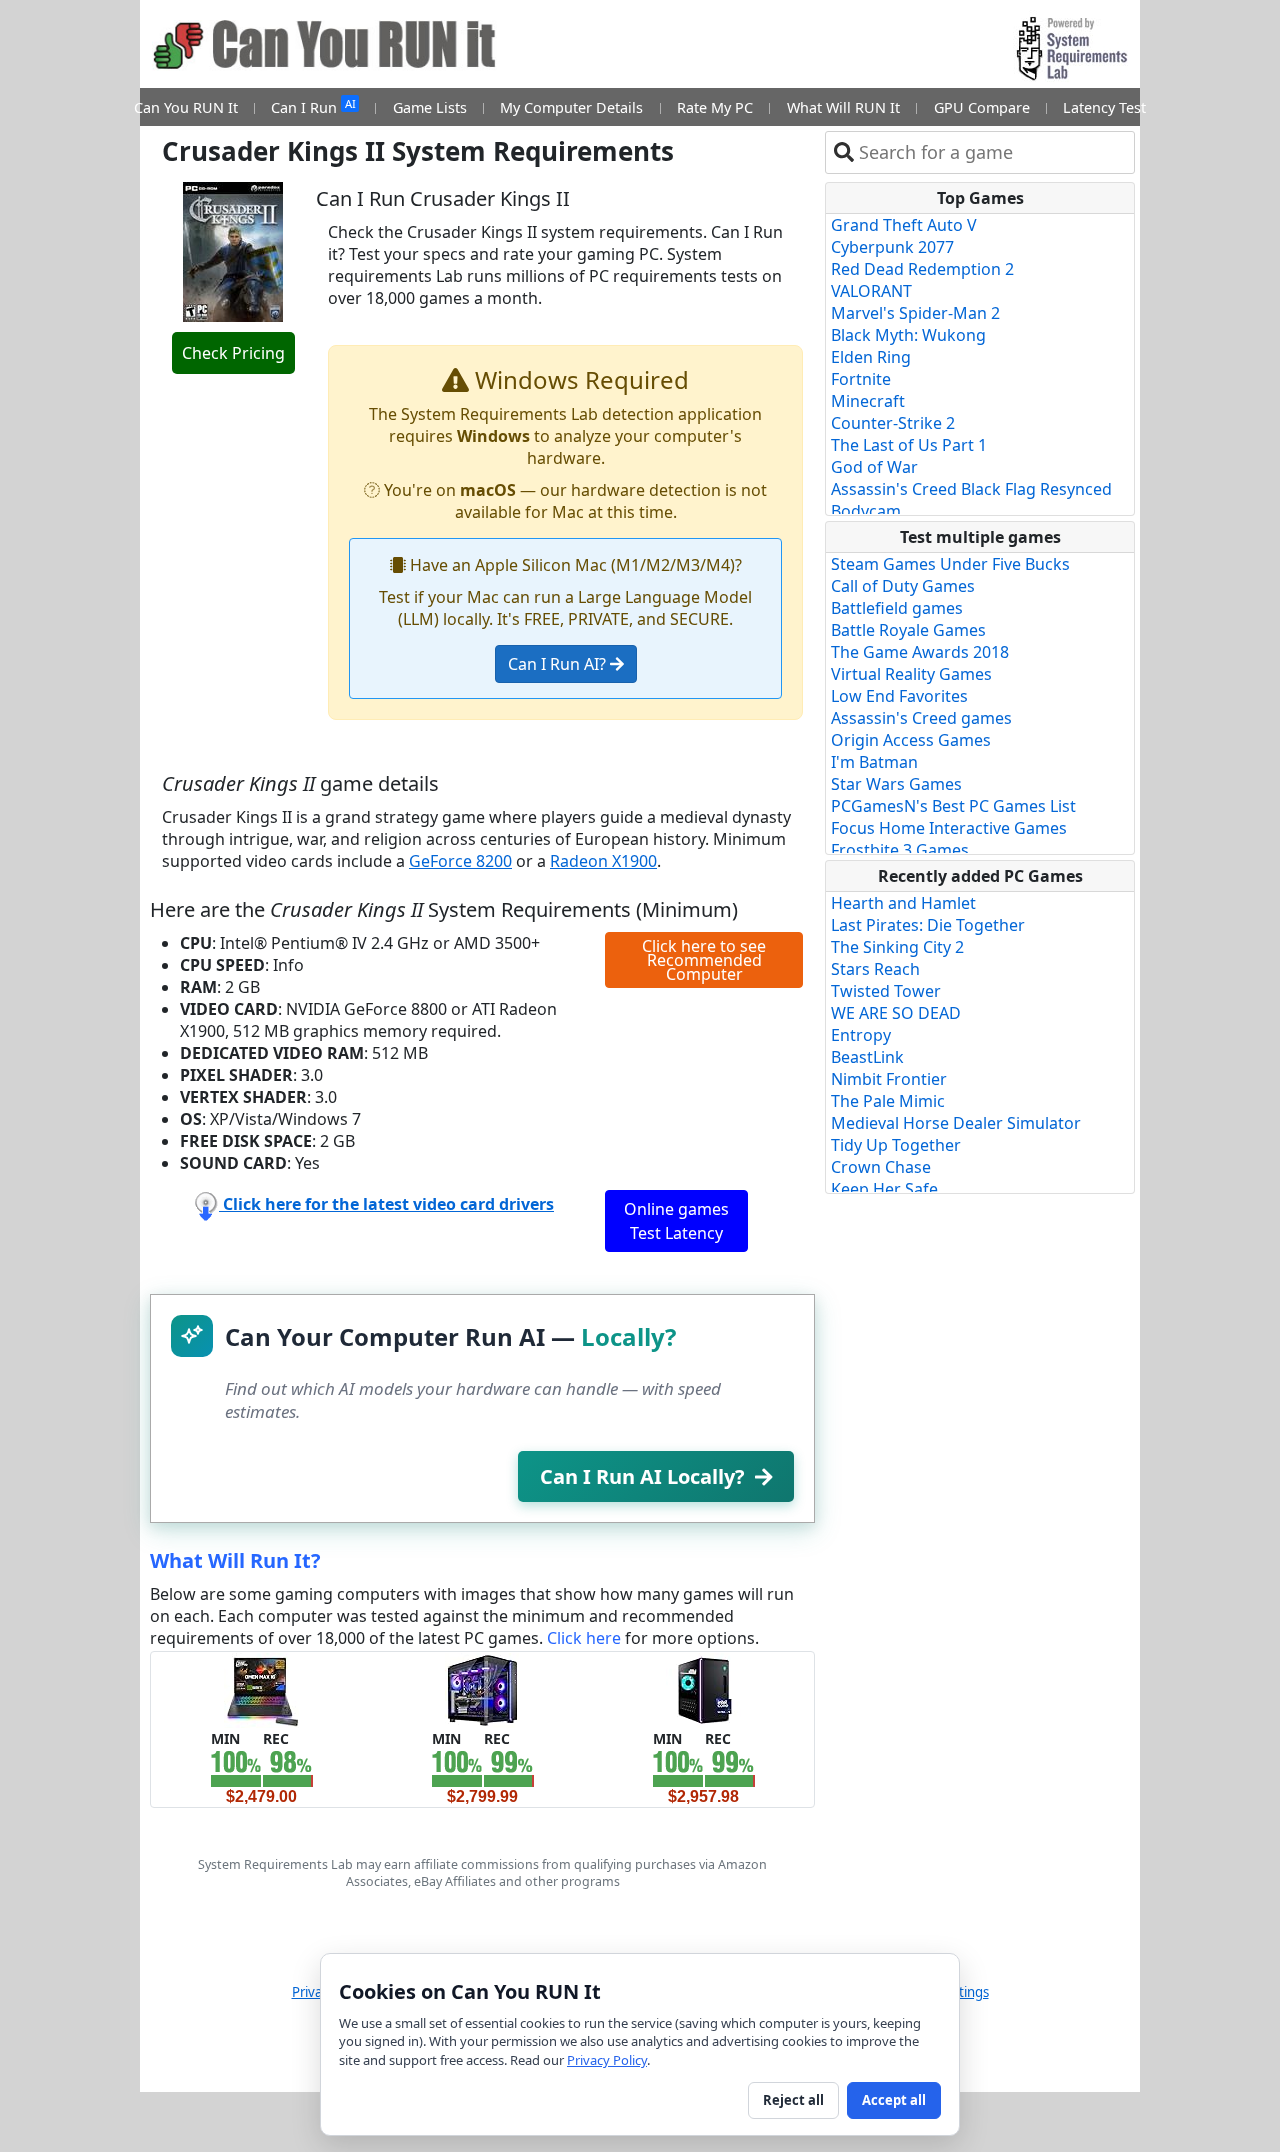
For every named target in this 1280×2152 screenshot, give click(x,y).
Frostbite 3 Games (900, 850)
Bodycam (866, 511)
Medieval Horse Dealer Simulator (956, 1123)
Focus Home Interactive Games (949, 828)
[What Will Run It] (261, 1689)
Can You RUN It (186, 107)
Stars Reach (875, 969)
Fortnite (861, 379)
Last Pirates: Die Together (928, 925)
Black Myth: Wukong (908, 335)
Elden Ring (871, 357)
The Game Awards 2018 (920, 652)
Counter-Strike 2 (893, 423)
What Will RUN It (843, 107)
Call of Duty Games (903, 586)
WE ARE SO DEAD (896, 1013)
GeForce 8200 (460, 861)
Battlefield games (897, 608)
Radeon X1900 (603, 861)
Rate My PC (715, 107)
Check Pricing (233, 353)
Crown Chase (881, 1167)
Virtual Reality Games (911, 674)
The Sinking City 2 (897, 947)
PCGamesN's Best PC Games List (953, 806)
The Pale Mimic (888, 1101)
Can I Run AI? (559, 664)
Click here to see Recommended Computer (704, 960)
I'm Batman (874, 762)
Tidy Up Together (896, 1145)
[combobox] (992, 152)
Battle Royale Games (908, 630)
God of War (874, 467)
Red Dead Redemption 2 (922, 269)
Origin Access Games (911, 740)
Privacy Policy (607, 2060)
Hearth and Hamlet (903, 903)
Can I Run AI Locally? (642, 1476)
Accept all (894, 2100)
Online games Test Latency (676, 1221)
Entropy (861, 1035)
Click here (584, 1638)
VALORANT (871, 291)
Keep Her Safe (884, 1189)
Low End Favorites (899, 696)
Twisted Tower (886, 991)
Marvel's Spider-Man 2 (915, 313)
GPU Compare (982, 107)
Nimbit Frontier (889, 1079)
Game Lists (430, 107)
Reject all (793, 2100)
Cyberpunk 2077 (892, 247)
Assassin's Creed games (921, 718)
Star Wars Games (896, 784)
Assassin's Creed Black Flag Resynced (971, 489)
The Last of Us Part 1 (909, 445)
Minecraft (868, 401)
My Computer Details (571, 107)
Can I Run (313, 106)
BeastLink (867, 1057)
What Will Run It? (235, 1560)
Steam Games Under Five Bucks (950, 564)
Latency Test (1104, 107)
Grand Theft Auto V (904, 225)
